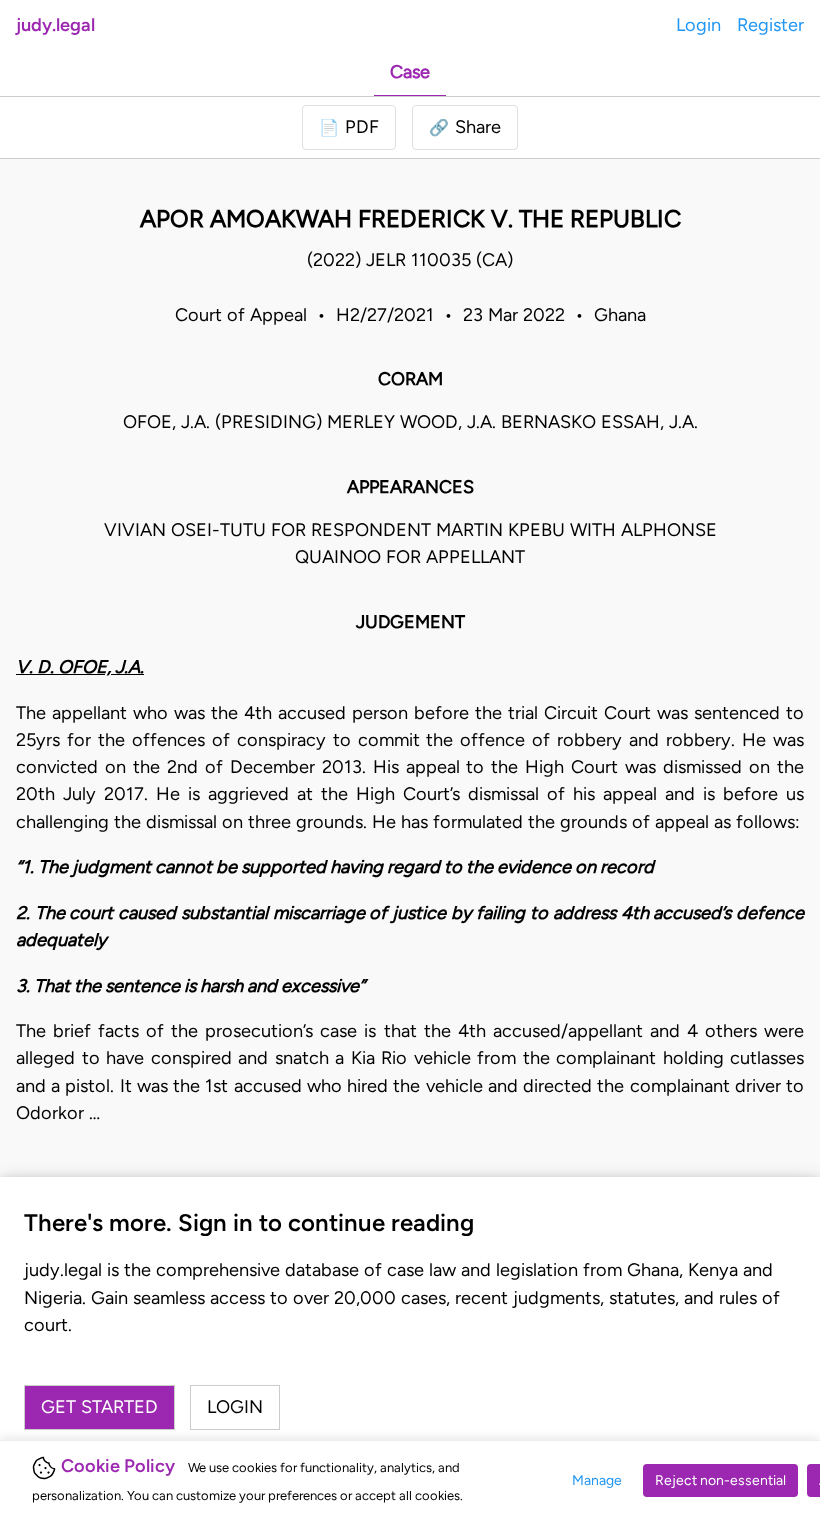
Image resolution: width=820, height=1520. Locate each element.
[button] (465, 127)
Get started (99, 1407)
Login (698, 25)
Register (770, 25)
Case (410, 72)
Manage (597, 1480)
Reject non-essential (720, 1480)
